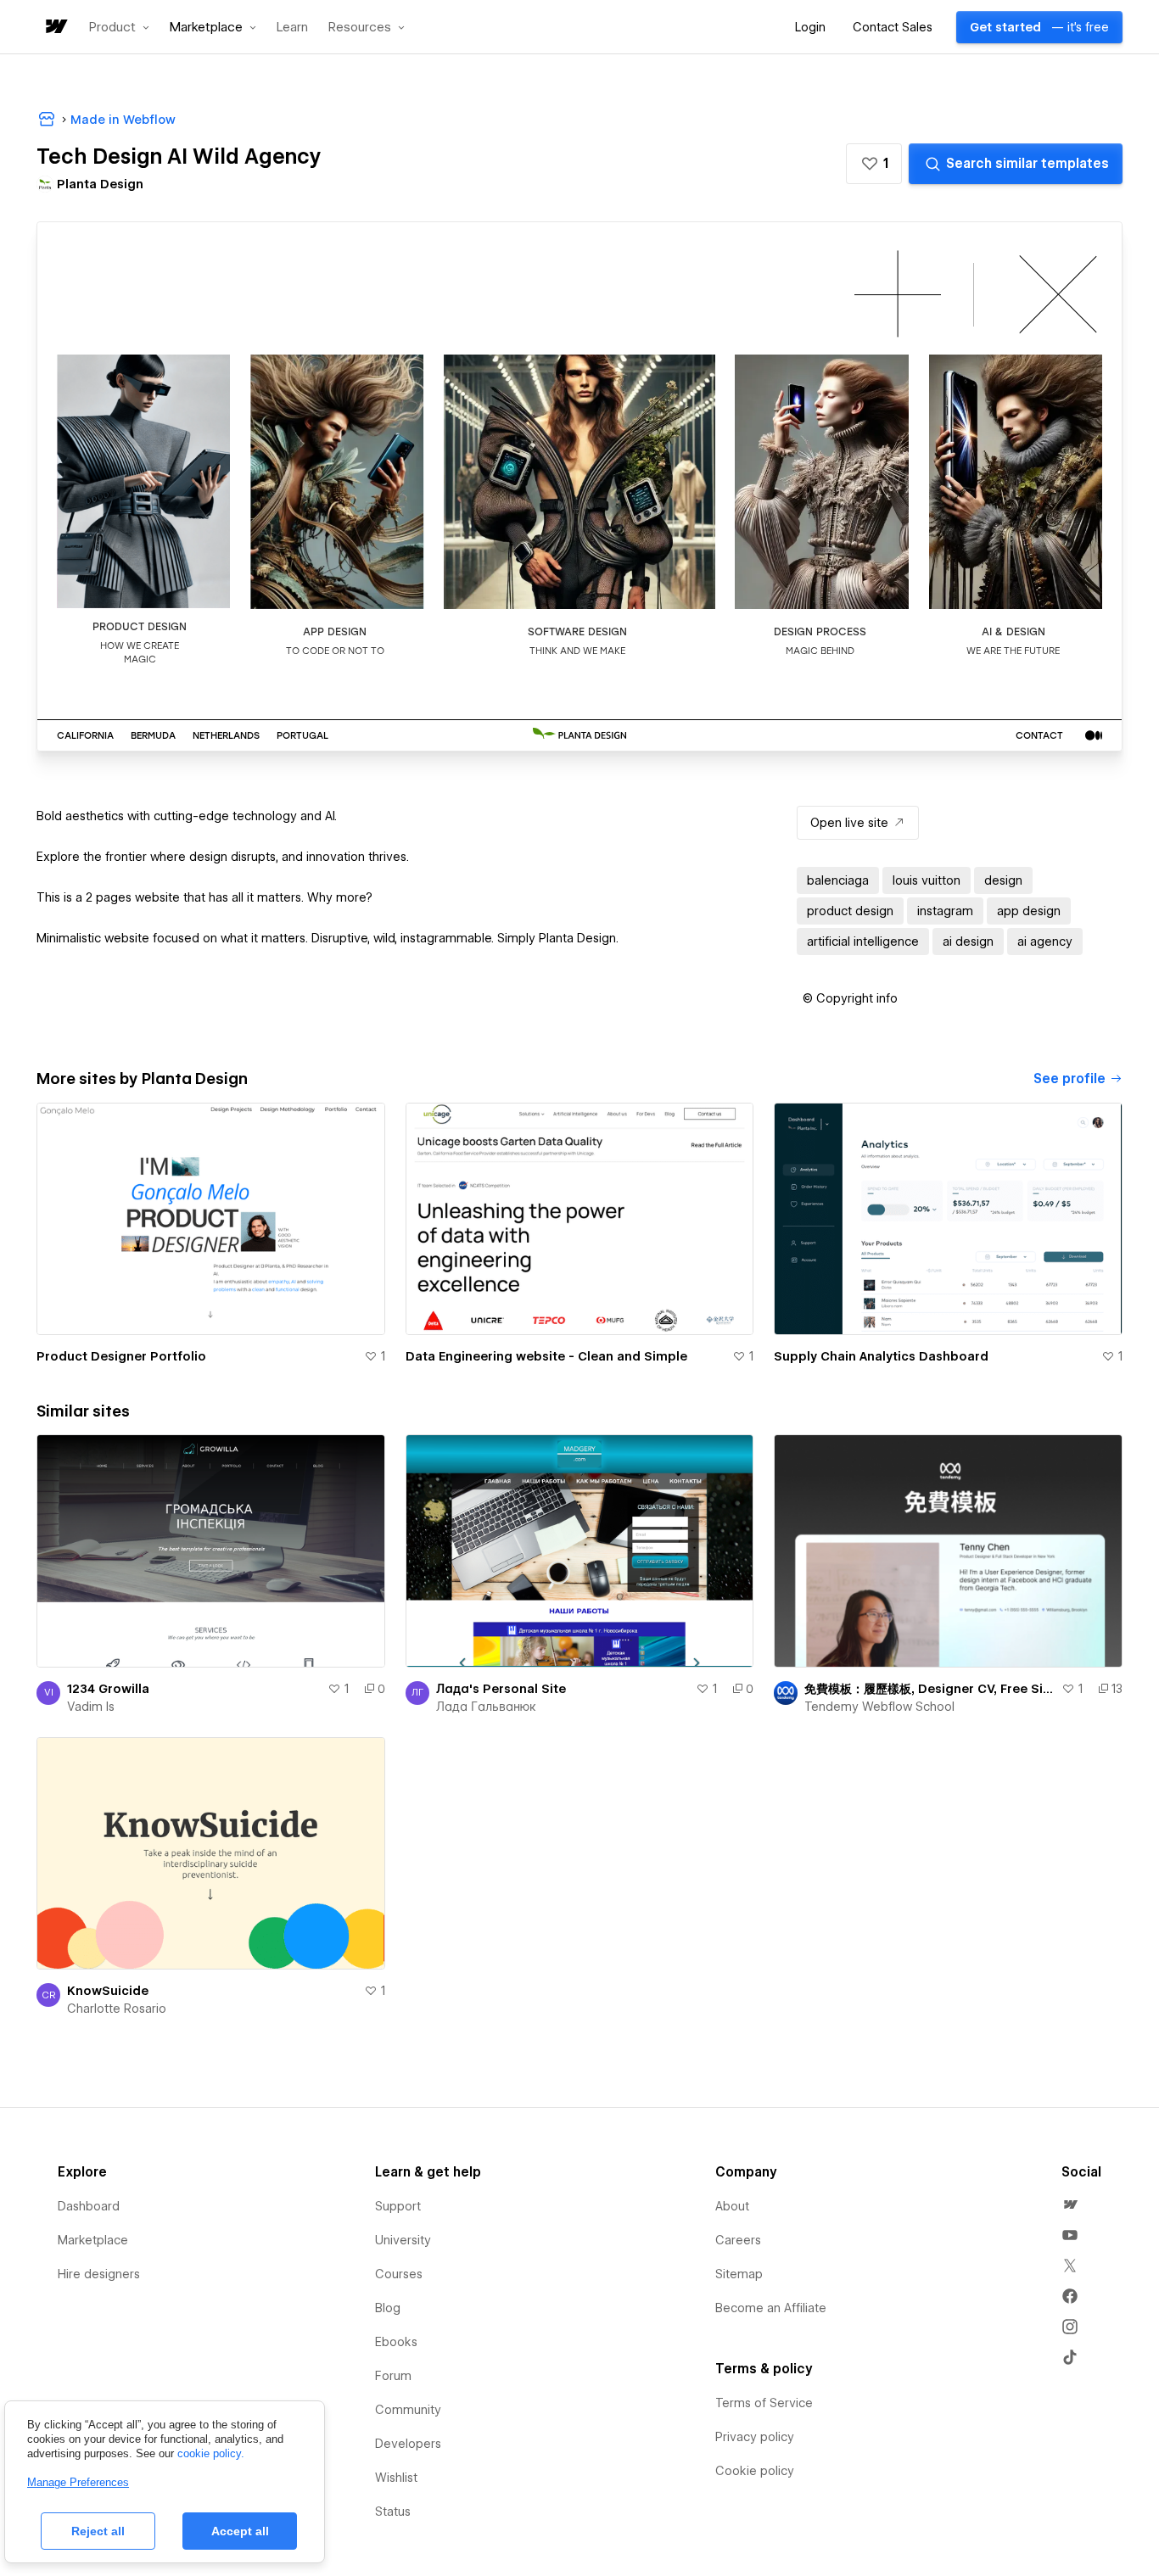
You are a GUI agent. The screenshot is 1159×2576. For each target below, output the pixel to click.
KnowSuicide (108, 1991)
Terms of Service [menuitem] (764, 2403)
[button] (119, 27)
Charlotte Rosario (117, 2009)
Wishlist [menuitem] (396, 2478)
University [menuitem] (403, 2240)
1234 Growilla (108, 1689)
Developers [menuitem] (408, 2444)
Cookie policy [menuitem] (755, 2471)
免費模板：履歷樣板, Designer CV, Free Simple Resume (929, 1689)
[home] (55, 28)
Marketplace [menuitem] (93, 2240)
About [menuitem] (732, 2206)
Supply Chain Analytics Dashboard (881, 1356)
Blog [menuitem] (388, 2308)
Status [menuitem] (393, 2512)
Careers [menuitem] (738, 2240)
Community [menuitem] (408, 2410)
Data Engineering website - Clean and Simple (546, 1356)
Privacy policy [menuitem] (755, 2437)
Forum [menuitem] (393, 2376)
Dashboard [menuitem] (89, 2206)
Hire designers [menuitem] (99, 2274)
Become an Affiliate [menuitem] (771, 2308)
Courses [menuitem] (399, 2274)
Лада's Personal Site (501, 1689)
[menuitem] (1070, 2204)
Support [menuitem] (398, 2206)
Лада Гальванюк (486, 1707)
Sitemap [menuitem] (739, 2274)
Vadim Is (91, 1707)
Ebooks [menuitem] (396, 2342)
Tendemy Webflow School (879, 1707)
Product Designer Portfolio (121, 1356)
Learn (292, 28)
